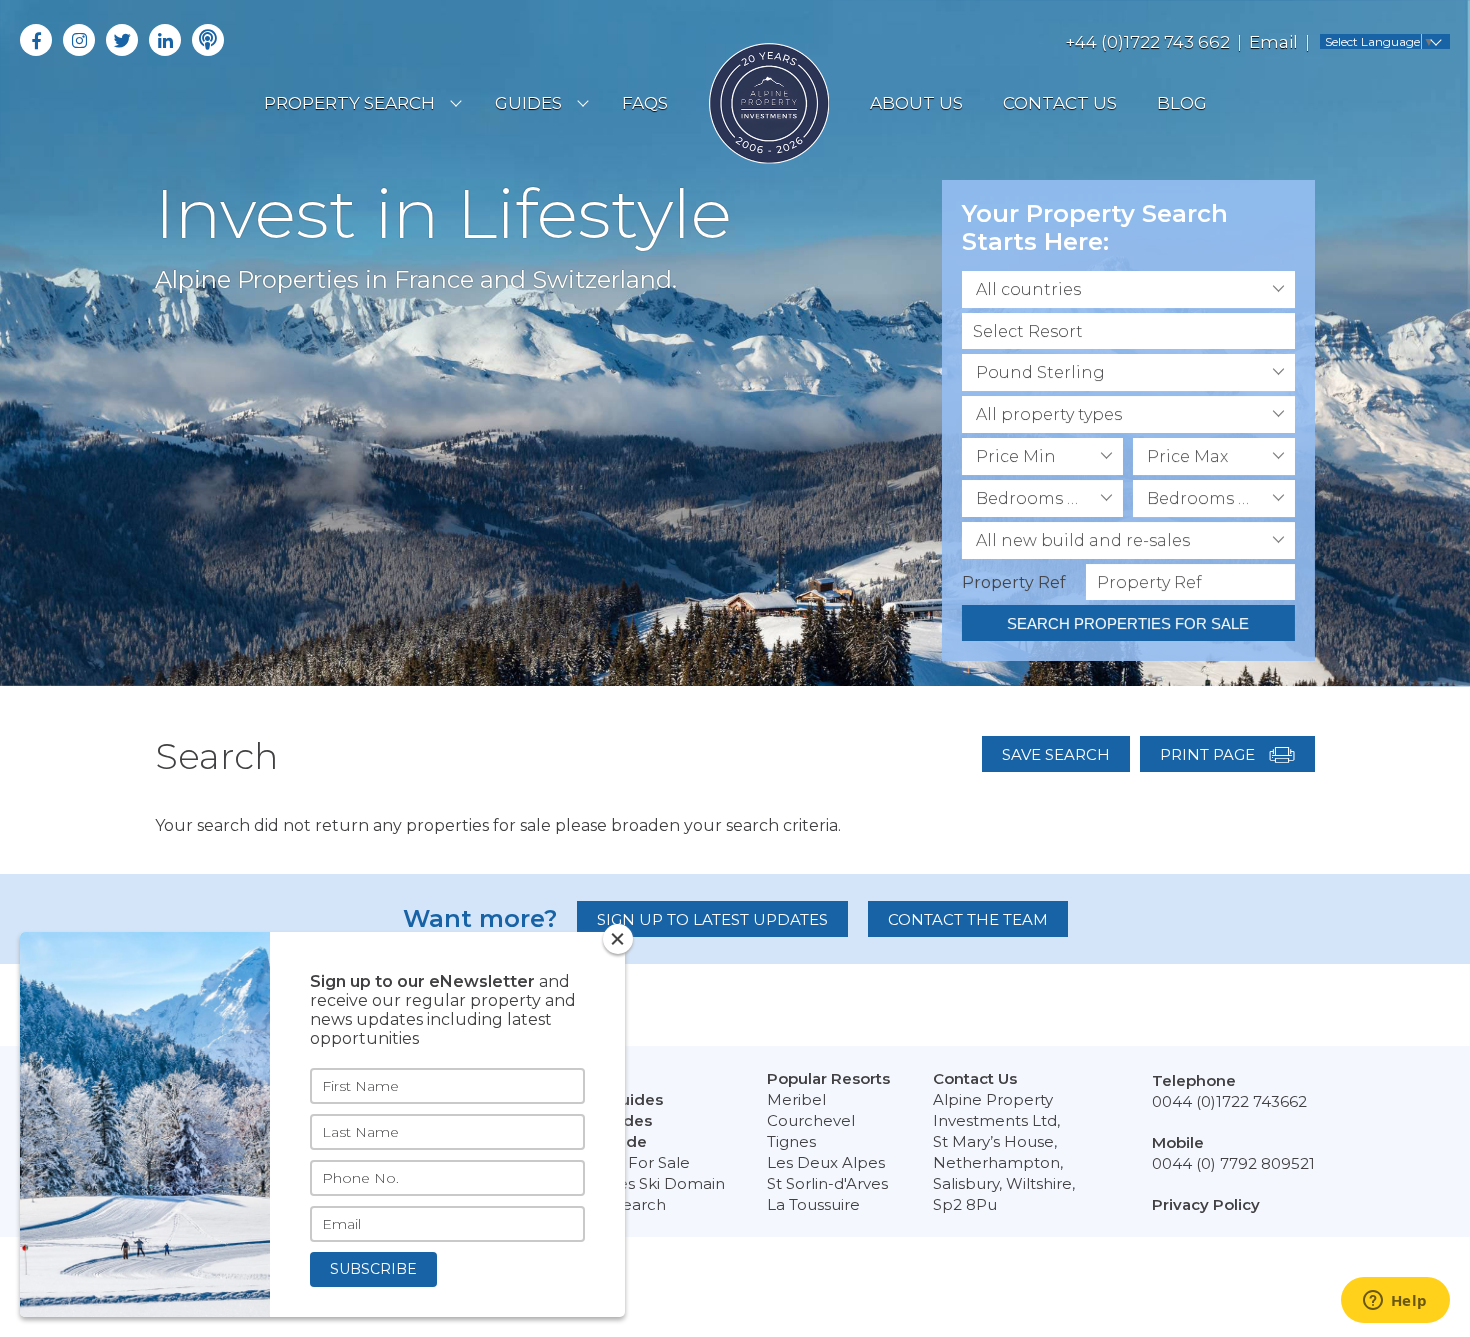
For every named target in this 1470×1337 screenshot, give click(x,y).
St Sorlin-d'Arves (827, 1183)
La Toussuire (813, 1204)
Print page (1209, 754)
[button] (1128, 289)
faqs (645, 103)
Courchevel (811, 1120)
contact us (1060, 103)
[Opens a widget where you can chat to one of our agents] (1395, 1302)
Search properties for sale (1128, 623)
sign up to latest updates (712, 919)
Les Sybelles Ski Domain (633, 1183)
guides (528, 103)
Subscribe (373, 1269)
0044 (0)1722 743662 (1229, 1101)
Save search (1056, 754)
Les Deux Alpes (826, 1162)
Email (1273, 42)
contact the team (968, 919)
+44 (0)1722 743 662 (1147, 42)
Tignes (791, 1141)
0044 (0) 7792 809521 (1233, 1163)
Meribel (796, 1099)
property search (349, 103)
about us (916, 103)
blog (1182, 103)
